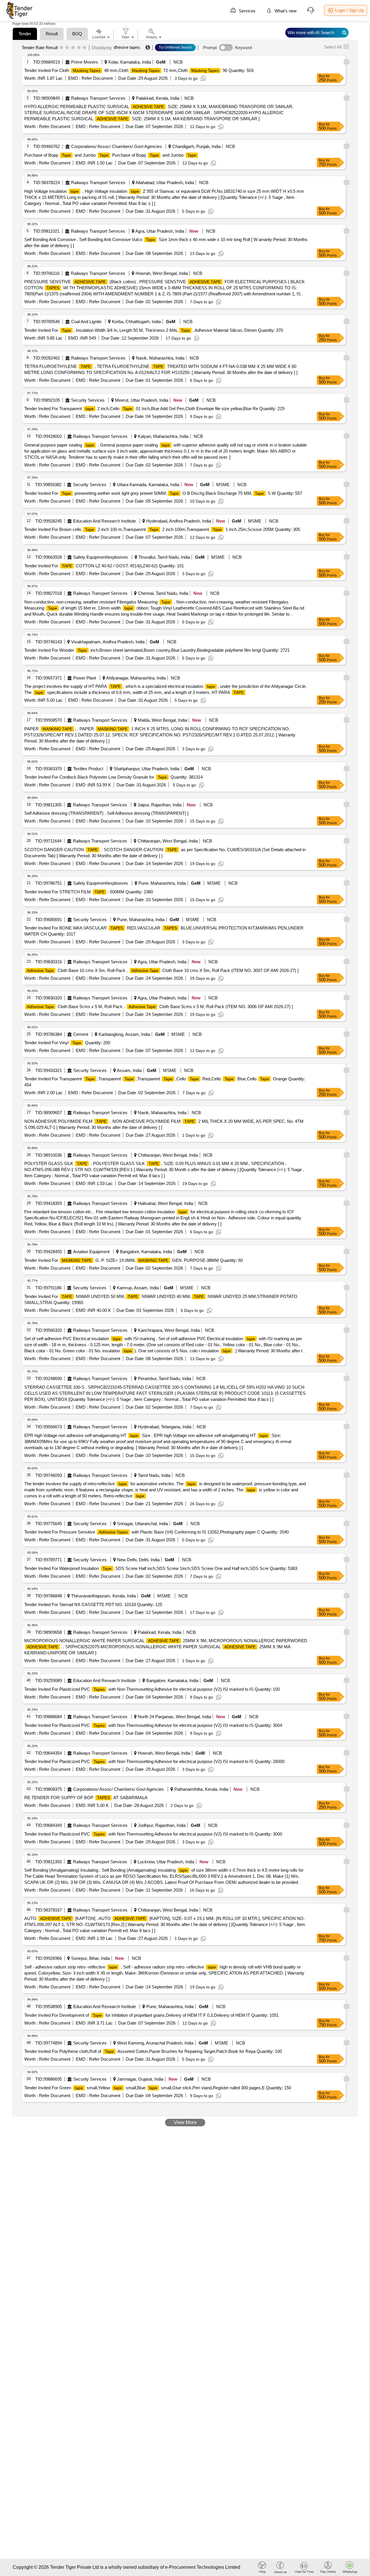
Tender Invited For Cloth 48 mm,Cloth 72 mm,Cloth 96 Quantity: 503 (139, 70)
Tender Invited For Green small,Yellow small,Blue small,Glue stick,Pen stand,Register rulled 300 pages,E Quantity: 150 (158, 2088)
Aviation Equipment (91, 1252)
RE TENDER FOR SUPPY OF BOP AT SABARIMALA (86, 1798)
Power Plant (85, 678)
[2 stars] (67, 48)
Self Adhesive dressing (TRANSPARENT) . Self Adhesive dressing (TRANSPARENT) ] (106, 813)
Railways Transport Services (98, 98)
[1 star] (61, 48)
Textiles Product (88, 769)
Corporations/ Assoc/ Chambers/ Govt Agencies (116, 146)
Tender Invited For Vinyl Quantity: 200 (67, 1043)
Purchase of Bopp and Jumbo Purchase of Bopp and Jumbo (110, 155)
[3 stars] (73, 48)
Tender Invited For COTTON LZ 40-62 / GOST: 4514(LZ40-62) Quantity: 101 (104, 566)
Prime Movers (85, 62)
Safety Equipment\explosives (101, 557)
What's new (285, 11)
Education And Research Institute (104, 521)
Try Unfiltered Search (175, 47)
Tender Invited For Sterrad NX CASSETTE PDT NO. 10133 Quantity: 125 (93, 1604)
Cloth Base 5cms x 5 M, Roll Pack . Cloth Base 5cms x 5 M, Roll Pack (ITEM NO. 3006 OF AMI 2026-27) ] (160, 1006)
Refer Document (97, 78)
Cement (81, 1034)
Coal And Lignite (86, 322)
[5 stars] (85, 48)
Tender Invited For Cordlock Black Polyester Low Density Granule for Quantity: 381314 (113, 777)
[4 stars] (79, 48)
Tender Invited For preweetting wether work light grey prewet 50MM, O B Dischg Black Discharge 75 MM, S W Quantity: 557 (163, 493)
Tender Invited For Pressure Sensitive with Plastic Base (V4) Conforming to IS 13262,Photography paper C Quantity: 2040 (157, 1532)
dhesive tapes (127, 47)
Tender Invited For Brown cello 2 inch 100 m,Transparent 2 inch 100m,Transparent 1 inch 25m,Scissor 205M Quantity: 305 (162, 529)
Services (247, 11)
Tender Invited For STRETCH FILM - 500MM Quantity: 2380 (89, 892)
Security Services (88, 400)
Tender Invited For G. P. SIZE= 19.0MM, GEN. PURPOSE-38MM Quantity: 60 (134, 1260)
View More (185, 2122)
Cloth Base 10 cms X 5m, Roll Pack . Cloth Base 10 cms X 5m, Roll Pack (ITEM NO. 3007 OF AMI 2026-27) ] (163, 970)
